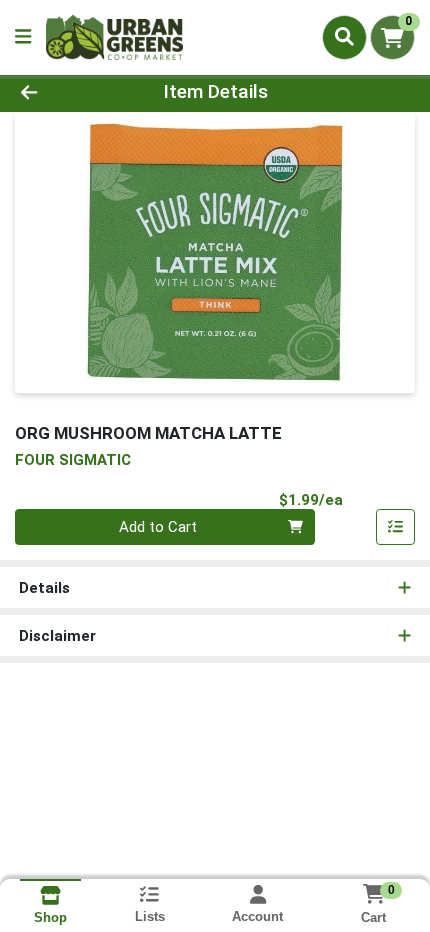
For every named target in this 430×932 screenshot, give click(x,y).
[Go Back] (65, 92)
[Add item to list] (396, 527)
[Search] (344, 37)
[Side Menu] (23, 37)
